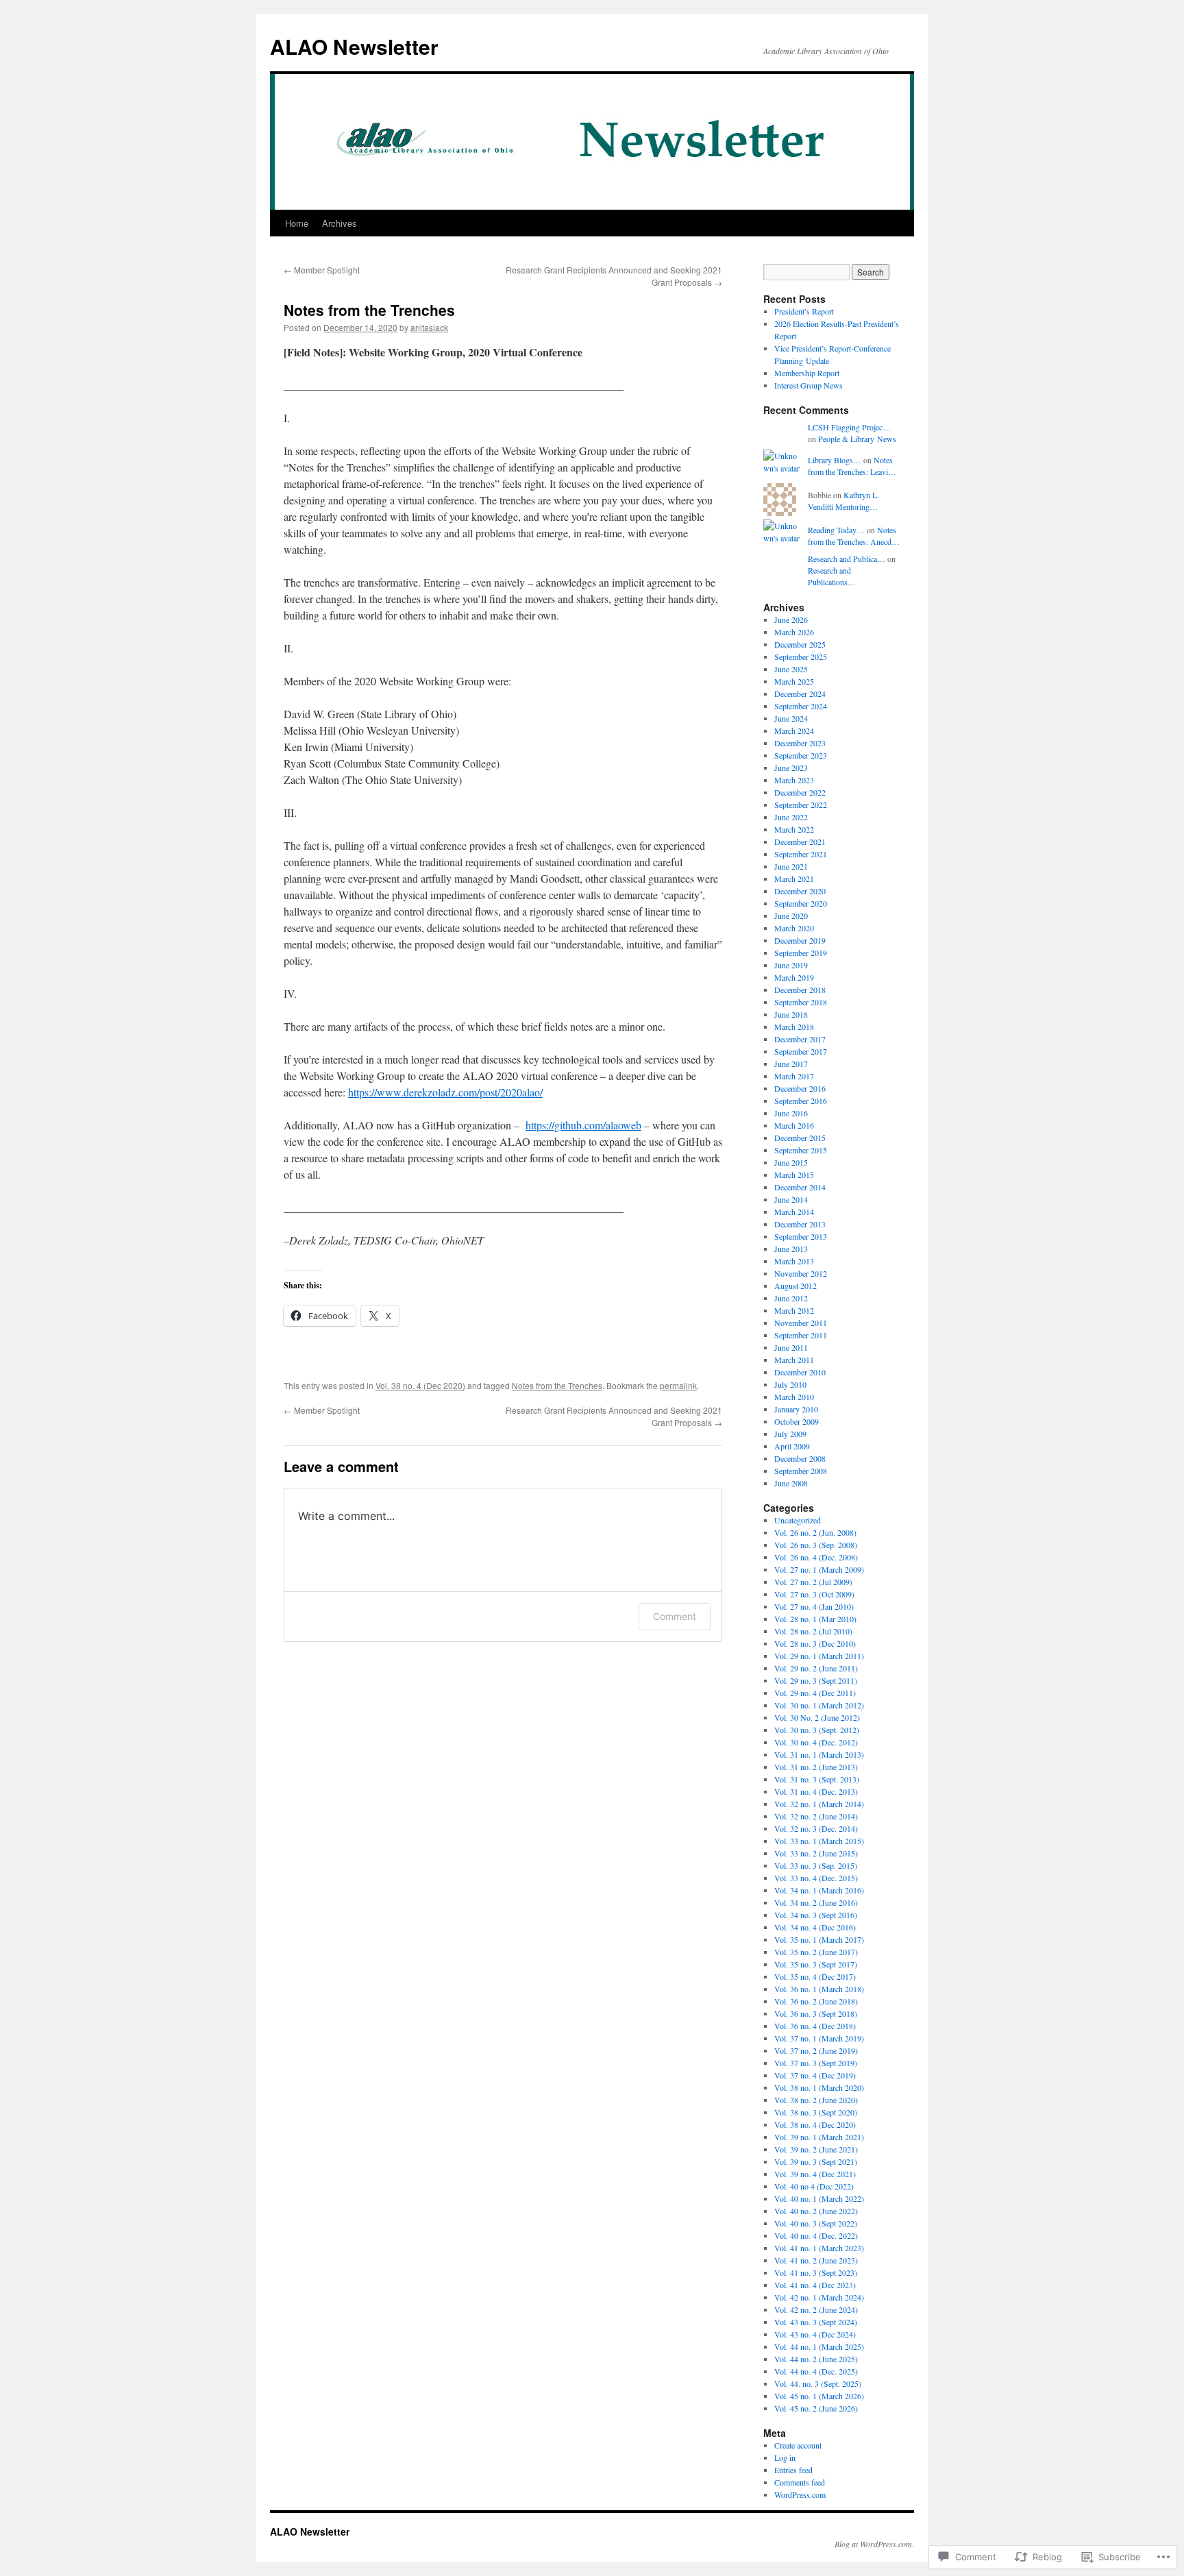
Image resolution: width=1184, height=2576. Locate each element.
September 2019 (801, 953)
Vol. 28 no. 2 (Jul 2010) (813, 1631)
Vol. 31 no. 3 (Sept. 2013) (817, 1779)
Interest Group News (809, 385)
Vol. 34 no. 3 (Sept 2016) (816, 1915)
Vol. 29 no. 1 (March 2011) (819, 1656)
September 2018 (801, 1002)
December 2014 (800, 1187)
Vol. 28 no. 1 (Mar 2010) (815, 1619)
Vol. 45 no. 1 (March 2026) (819, 2396)
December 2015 (800, 1138)
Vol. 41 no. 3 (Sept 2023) (816, 2272)
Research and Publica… (847, 559)
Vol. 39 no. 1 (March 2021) (819, 2137)
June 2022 (791, 817)
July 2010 (790, 1384)
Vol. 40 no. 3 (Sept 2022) (816, 2223)
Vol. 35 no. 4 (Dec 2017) (815, 1976)
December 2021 (800, 842)
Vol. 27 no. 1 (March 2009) (819, 1569)
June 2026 (791, 620)
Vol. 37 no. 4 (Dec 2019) (815, 2075)
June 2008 (791, 1483)
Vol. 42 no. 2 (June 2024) (816, 2309)
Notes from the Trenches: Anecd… (854, 536)
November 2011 (801, 1323)
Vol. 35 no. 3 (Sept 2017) (816, 1964)
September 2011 (801, 1335)
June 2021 (791, 866)
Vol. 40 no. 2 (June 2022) (816, 2211)
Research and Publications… (832, 576)
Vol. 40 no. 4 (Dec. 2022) (816, 2235)
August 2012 (795, 1286)
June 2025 (791, 669)
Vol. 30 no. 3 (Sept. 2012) (817, 1730)
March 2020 (794, 928)
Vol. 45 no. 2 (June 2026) (816, 2408)
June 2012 (791, 1298)
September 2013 (801, 1236)
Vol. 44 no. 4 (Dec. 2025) (816, 2371)
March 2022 (794, 829)
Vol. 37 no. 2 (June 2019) (816, 2050)
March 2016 (794, 1125)
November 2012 (801, 1273)
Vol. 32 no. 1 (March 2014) (819, 1804)
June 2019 (791, 965)
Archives (340, 223)
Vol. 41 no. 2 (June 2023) (816, 2260)
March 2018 (794, 1027)
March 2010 (794, 1397)
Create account (798, 2445)
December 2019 (800, 940)
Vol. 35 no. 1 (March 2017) (819, 1939)
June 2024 (791, 718)
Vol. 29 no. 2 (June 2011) (816, 1668)
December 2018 (800, 990)
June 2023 (791, 768)
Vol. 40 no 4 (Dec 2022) (814, 2186)
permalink (678, 1385)
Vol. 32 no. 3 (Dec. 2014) (816, 1828)
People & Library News (857, 439)
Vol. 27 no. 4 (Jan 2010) (814, 1606)
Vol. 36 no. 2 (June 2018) (816, 2001)
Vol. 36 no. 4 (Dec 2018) (815, 2026)
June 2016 (791, 1113)
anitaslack (429, 327)
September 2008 (801, 1471)
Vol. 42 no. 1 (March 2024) (819, 2297)
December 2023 (800, 743)
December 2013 (800, 1224)
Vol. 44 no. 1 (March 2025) (819, 2346)
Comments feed (800, 2482)
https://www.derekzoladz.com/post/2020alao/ (445, 1092)
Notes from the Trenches (369, 310)
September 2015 (801, 1150)
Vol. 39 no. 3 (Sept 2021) (816, 2161)
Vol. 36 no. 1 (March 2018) (819, 1989)
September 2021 (801, 854)
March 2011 (794, 1360)
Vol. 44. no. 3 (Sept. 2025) (818, 2383)
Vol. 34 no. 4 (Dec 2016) (815, 1927)
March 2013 (794, 1261)
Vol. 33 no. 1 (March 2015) (819, 1841)
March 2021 (794, 879)
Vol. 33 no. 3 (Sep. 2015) (816, 1865)
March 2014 (794, 1212)
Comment (675, 1616)
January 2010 (796, 1409)
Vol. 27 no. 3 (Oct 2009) (814, 1594)
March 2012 (794, 1310)
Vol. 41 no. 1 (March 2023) (819, 2248)
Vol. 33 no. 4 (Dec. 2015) (816, 1878)
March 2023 (794, 780)
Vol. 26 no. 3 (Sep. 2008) (816, 1545)
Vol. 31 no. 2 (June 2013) (816, 1767)
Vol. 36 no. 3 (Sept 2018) (816, 2013)
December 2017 (800, 1039)
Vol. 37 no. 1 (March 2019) (819, 2038)
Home (297, 223)
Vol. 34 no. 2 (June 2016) (816, 1902)
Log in (785, 2457)
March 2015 (794, 1175)
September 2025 (801, 657)
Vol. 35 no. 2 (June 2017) (816, 1952)
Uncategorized (798, 1520)
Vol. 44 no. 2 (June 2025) (816, 2359)
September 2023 (801, 755)
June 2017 (791, 1064)
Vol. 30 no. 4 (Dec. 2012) (816, 1742)
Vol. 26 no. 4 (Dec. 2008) (816, 1557)
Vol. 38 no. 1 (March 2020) (819, 2087)
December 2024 (800, 694)
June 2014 (791, 1199)
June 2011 (791, 1347)
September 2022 (801, 805)
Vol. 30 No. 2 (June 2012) (817, 1717)
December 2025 (800, 644)
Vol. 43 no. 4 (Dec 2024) (815, 2334)
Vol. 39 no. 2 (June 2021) (816, 2149)
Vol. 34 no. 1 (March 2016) (819, 1890)
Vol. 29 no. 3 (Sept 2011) (816, 1680)
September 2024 (801, 706)
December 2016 (800, 1088)
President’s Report (804, 311)
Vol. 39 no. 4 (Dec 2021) (815, 2174)
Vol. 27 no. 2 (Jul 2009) (813, 1582)
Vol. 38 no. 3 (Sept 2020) (816, 2112)
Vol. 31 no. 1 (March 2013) (819, 1754)
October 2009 (797, 1421)
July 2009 (790, 1434)
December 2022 (800, 792)
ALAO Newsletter (354, 46)
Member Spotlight (322, 270)
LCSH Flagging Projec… (849, 427)
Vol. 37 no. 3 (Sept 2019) (816, 2063)
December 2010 (800, 1372)
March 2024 (794, 731)
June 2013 (791, 1249)
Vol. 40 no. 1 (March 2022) (819, 2198)
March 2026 (794, 632)
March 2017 (794, 1076)
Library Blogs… (835, 460)
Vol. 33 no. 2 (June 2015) (816, 1853)
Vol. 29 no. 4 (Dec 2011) (815, 1693)
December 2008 (800, 1458)
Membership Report (807, 373)
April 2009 (792, 1446)
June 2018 (791, 1014)
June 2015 (791, 1162)
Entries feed (793, 2470)
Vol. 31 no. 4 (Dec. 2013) (816, 1791)
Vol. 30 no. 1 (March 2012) (819, 1705)
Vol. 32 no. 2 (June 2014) (816, 1816)
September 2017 (801, 1051)
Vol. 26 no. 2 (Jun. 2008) (815, 1532)
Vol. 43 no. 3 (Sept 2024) (816, 2322)
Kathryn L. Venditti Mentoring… (843, 501)
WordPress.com (800, 2494)
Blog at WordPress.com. (874, 2544)
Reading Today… (836, 530)
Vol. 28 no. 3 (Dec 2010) (815, 1643)
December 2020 (800, 891)
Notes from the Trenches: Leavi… (852, 466)
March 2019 (794, 977)
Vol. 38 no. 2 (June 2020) (816, 2100)
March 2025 (794, 681)
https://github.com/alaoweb (583, 1125)
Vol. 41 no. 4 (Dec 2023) (815, 2285)
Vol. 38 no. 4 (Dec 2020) (420, 1385)
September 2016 (801, 1101)
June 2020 (791, 916)
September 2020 (801, 903)
